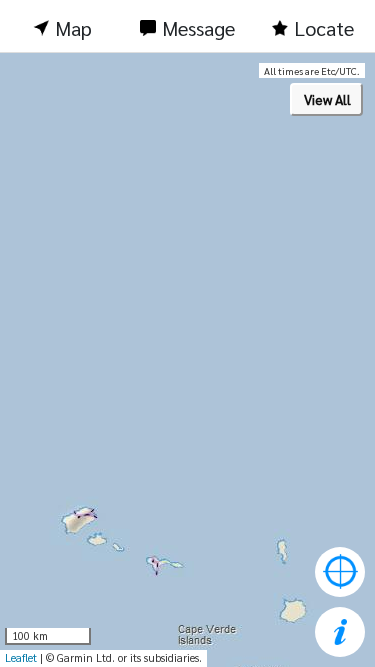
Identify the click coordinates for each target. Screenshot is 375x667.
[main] (187, 360)
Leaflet (21, 657)
